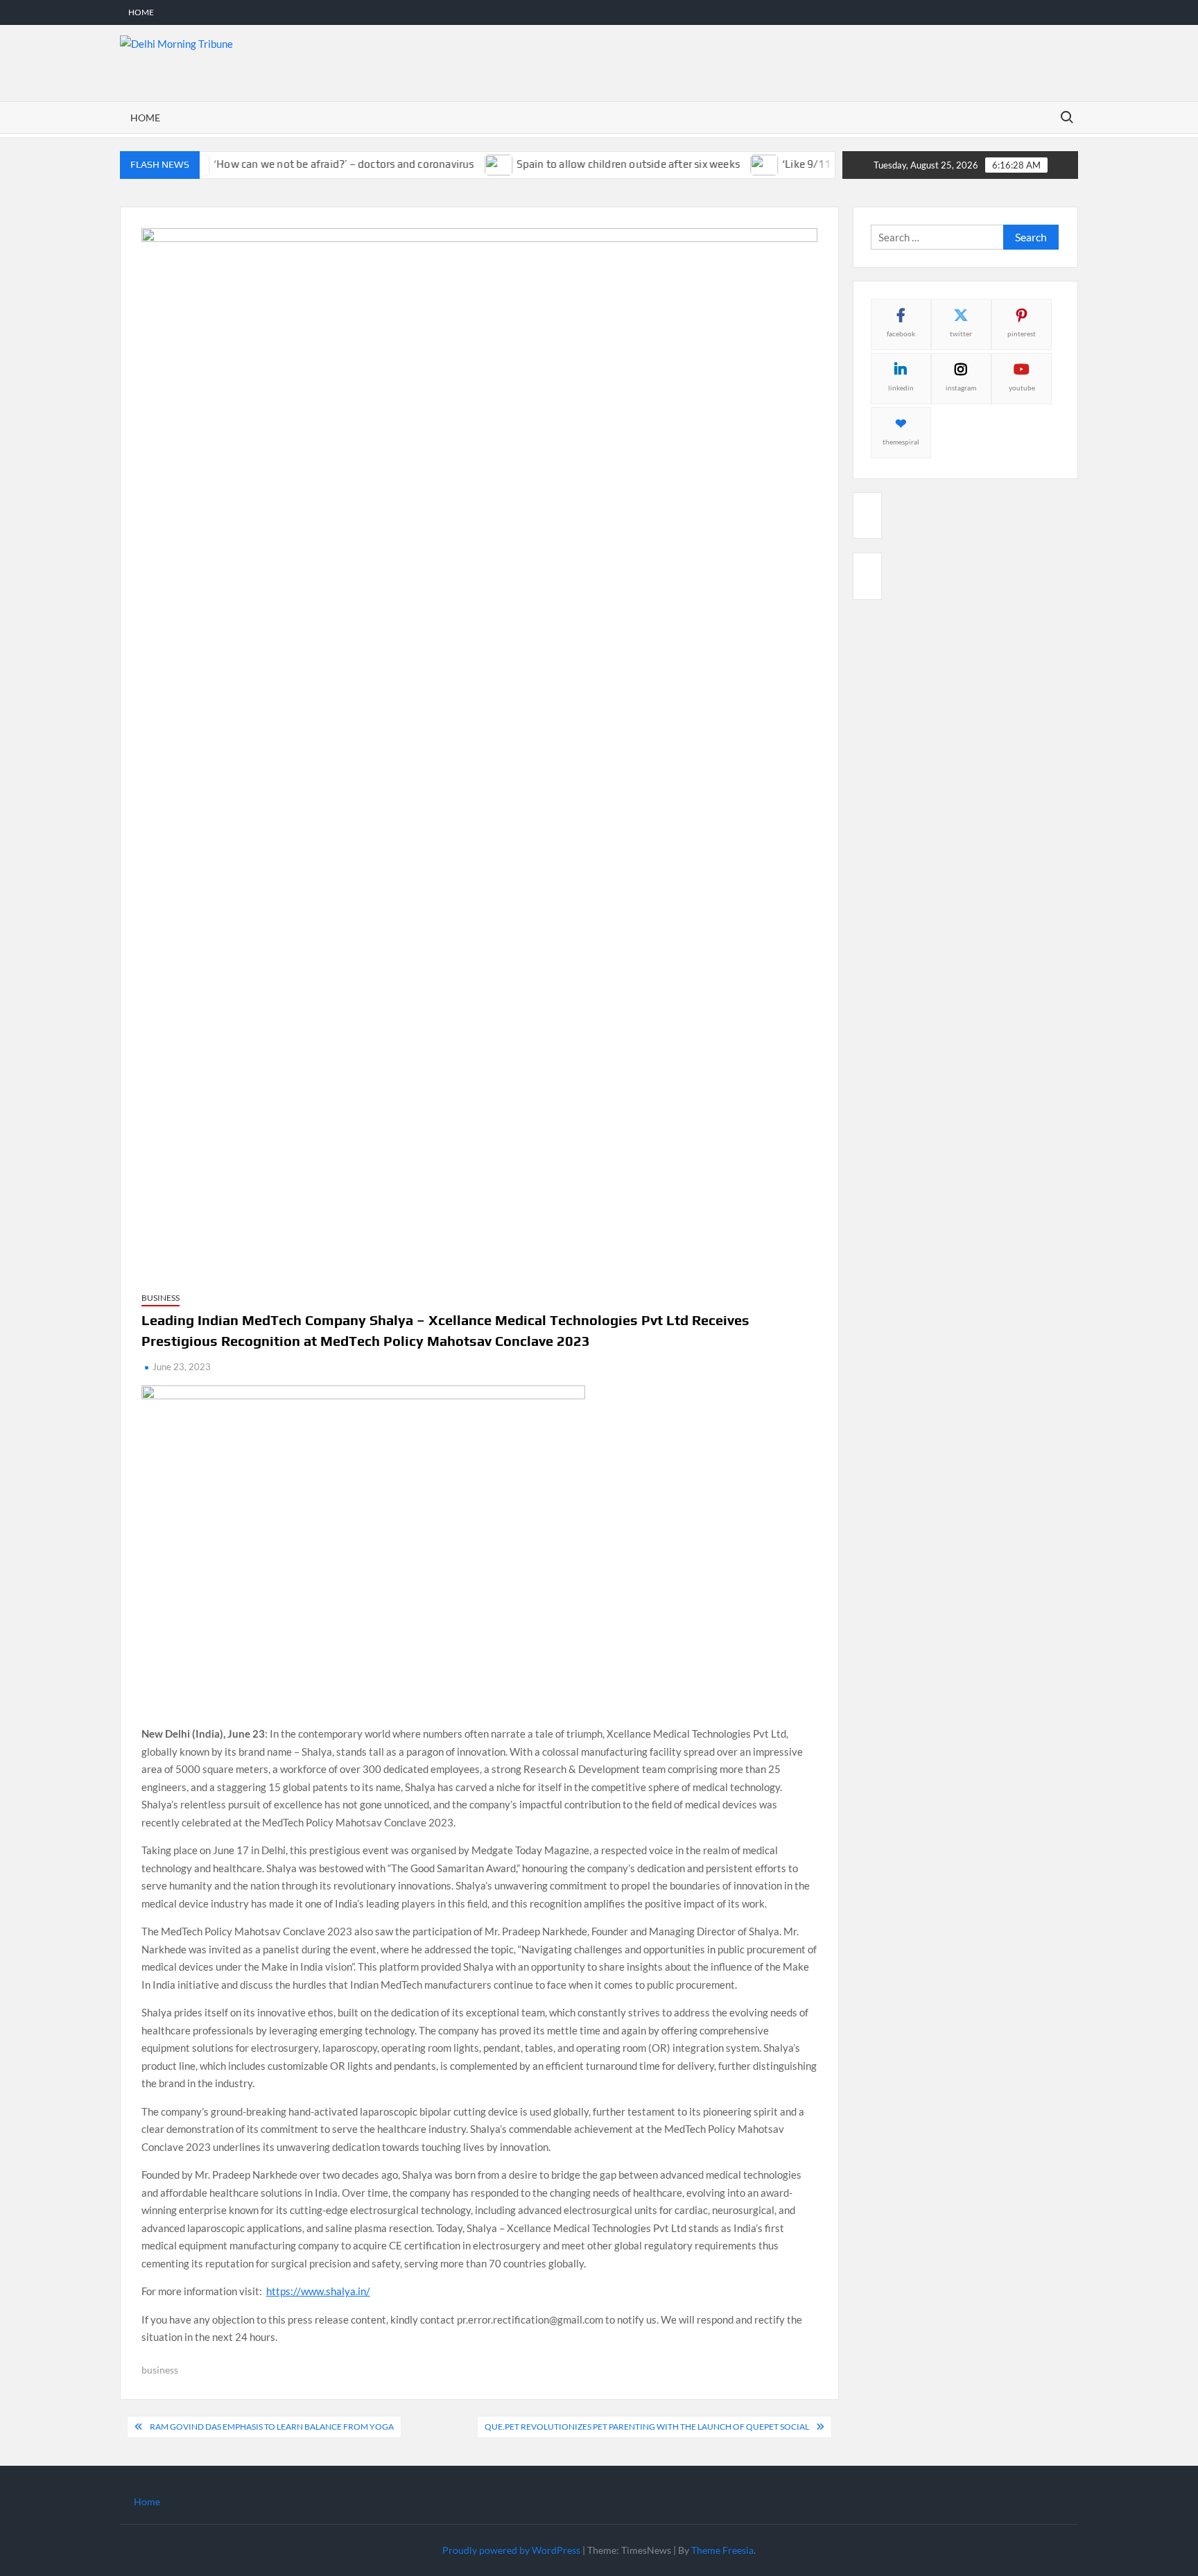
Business (160, 1298)
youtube (1022, 388)
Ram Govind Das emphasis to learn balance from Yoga (272, 2427)
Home (141, 12)
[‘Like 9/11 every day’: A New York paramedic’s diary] (732, 164)
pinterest (1022, 334)
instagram (961, 388)
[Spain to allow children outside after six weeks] (466, 164)
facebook (901, 334)
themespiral (901, 442)
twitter (961, 334)
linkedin (901, 388)
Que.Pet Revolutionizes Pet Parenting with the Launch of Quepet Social (647, 2427)
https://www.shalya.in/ (318, 2291)
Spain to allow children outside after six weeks (594, 164)
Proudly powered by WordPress (511, 2550)
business (160, 2370)
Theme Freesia (722, 2550)
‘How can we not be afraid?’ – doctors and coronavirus (311, 164)
